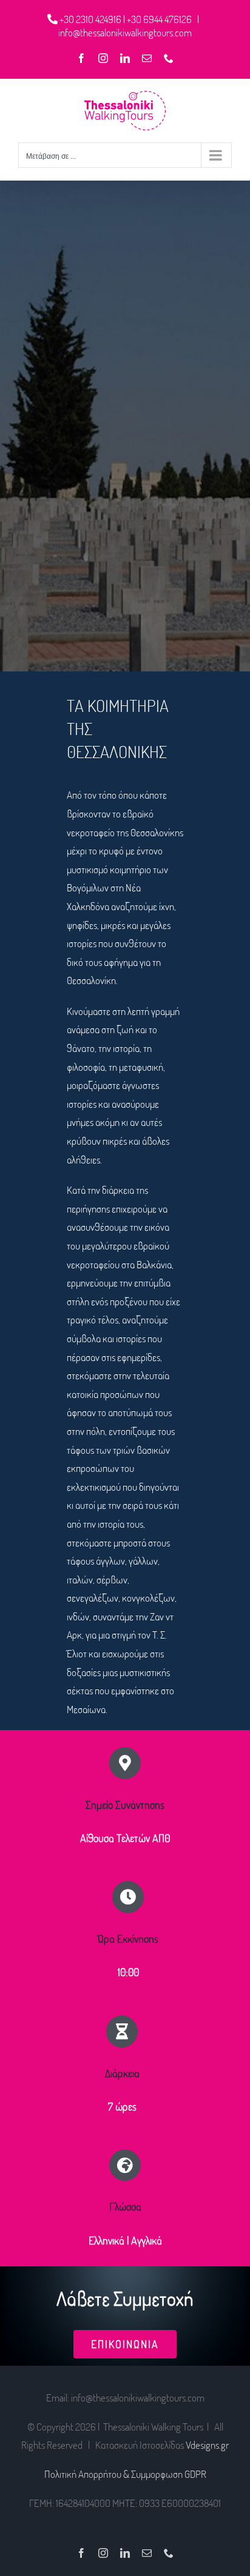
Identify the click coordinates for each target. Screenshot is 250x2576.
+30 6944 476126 (160, 19)
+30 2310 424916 (91, 19)
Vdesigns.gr (207, 2445)
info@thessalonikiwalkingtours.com (125, 32)
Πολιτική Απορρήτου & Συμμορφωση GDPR (125, 2474)
